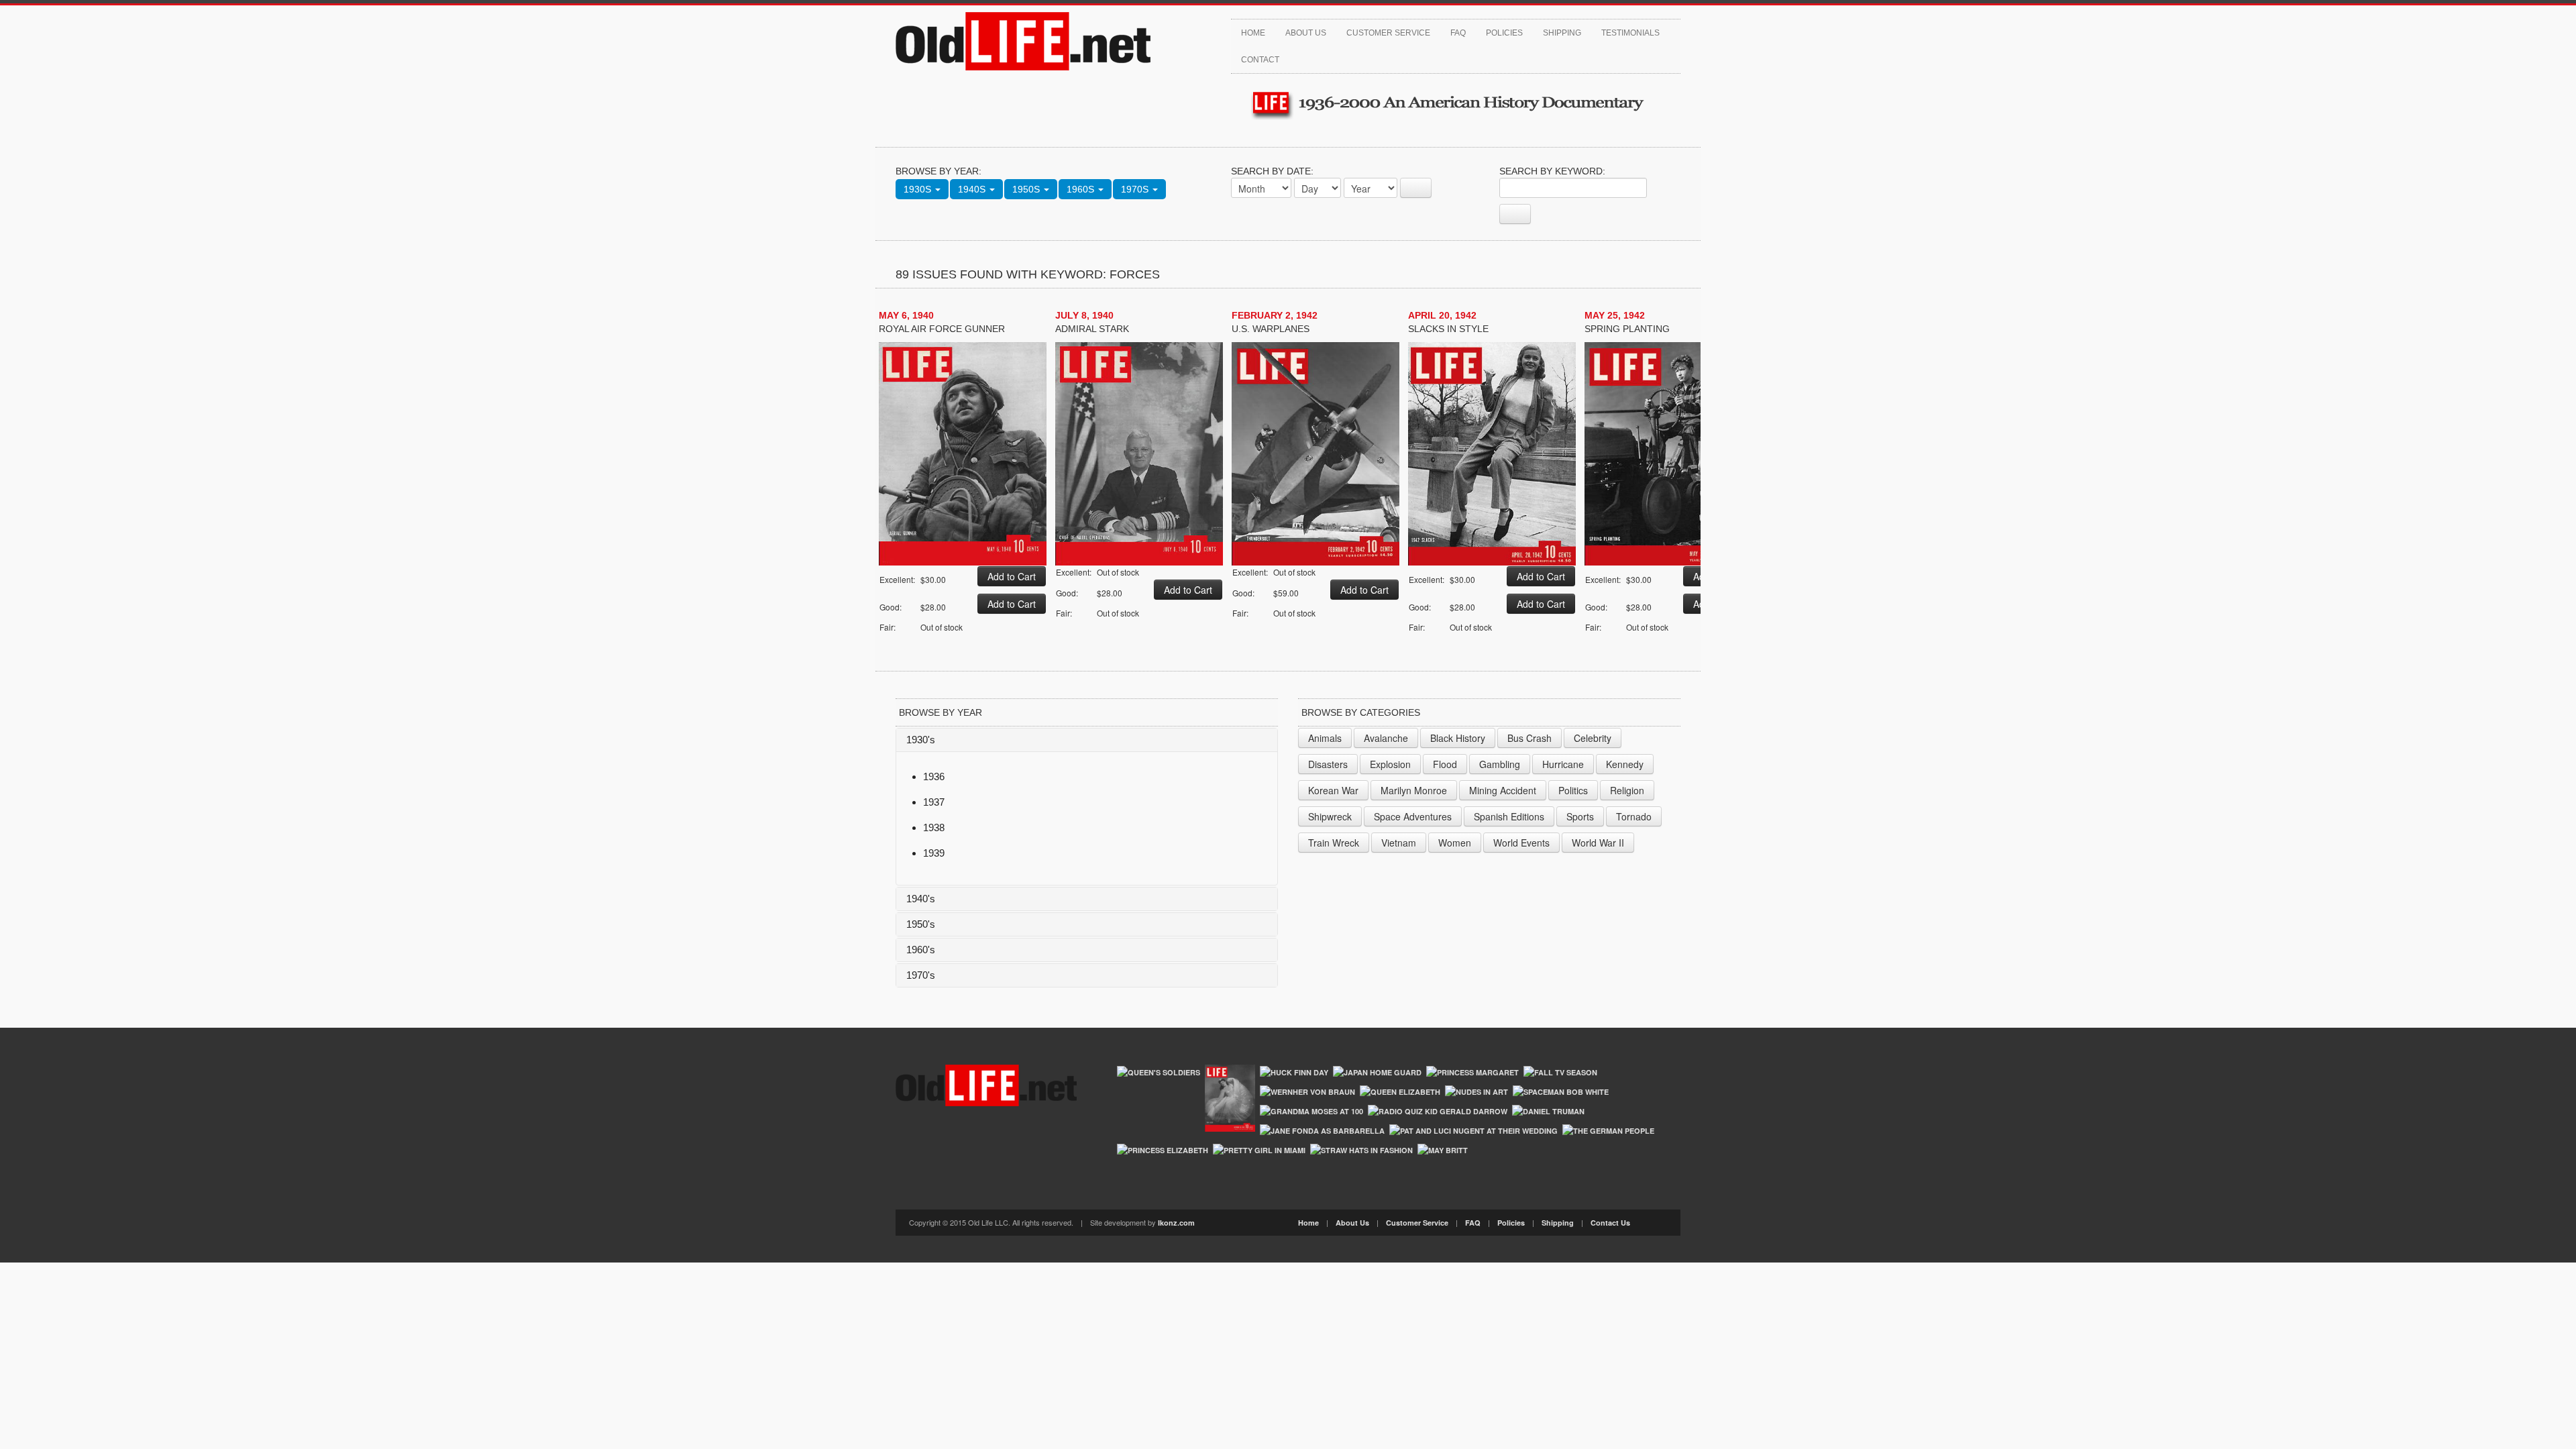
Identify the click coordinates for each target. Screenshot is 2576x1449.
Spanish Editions (1509, 816)
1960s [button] (1082, 189)
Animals (1325, 738)
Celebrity (1593, 738)
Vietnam (1399, 843)
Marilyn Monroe (1414, 790)
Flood (1445, 764)
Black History (1458, 738)
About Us (1306, 33)
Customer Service (1388, 33)
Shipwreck (1330, 816)
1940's (921, 899)
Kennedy (1625, 764)
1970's (921, 975)
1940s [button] (973, 189)
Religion (1627, 790)
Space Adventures (1413, 816)
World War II (1598, 843)
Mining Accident (1503, 790)
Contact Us (1610, 1223)
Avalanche (1386, 738)
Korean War (1333, 790)
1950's (921, 924)
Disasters (1328, 764)
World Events (1521, 843)
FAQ (1458, 33)
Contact (1260, 60)
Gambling (1500, 764)
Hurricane (1563, 764)
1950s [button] (1027, 189)
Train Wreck (1334, 843)
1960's (921, 950)
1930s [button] (919, 189)
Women (1455, 843)
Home (1253, 33)
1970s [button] (1136, 189)
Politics (1573, 790)
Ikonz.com (1176, 1223)
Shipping (1562, 33)
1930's (921, 740)
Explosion (1390, 764)
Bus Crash (1529, 738)
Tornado (1634, 816)
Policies (1504, 33)
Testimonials (1630, 33)
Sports (1580, 816)
